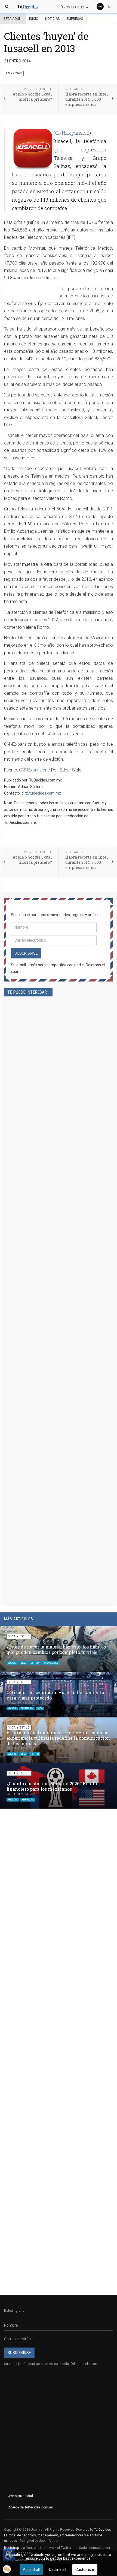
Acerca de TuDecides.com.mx (31, 2507)
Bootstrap (11, 2548)
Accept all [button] (31, 2569)
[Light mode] (100, 7)
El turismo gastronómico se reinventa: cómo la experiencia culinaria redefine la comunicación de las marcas (58, 1738)
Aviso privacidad (21, 2496)
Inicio (34, 19)
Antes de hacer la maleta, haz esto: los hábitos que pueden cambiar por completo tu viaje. (56, 1649)
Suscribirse (26, 953)
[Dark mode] (109, 7)
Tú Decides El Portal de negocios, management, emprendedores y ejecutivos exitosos (58, 2535)
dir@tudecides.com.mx (41, 793)
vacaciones (51, 1663)
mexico (13, 1799)
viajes (12, 1663)
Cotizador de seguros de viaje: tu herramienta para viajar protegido (55, 1695)
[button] (100, 1633)
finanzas (27, 1708)
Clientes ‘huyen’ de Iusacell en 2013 (46, 42)
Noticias (52, 19)
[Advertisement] (59, 1240)
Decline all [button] (58, 2569)
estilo (35, 1663)
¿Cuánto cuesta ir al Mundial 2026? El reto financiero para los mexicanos (52, 1786)
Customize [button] (85, 2569)
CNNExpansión (72, 133)
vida (23, 1663)
